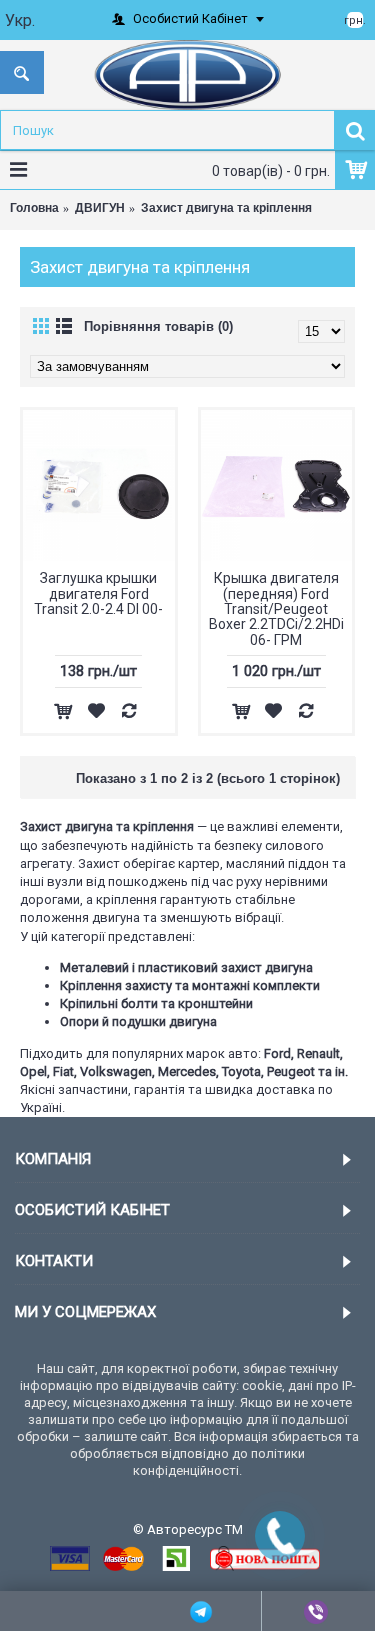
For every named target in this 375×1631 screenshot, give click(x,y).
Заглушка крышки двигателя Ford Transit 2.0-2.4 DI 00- (98, 593)
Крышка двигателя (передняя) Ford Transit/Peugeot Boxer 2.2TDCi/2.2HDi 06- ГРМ (276, 609)
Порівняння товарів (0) (158, 326)
